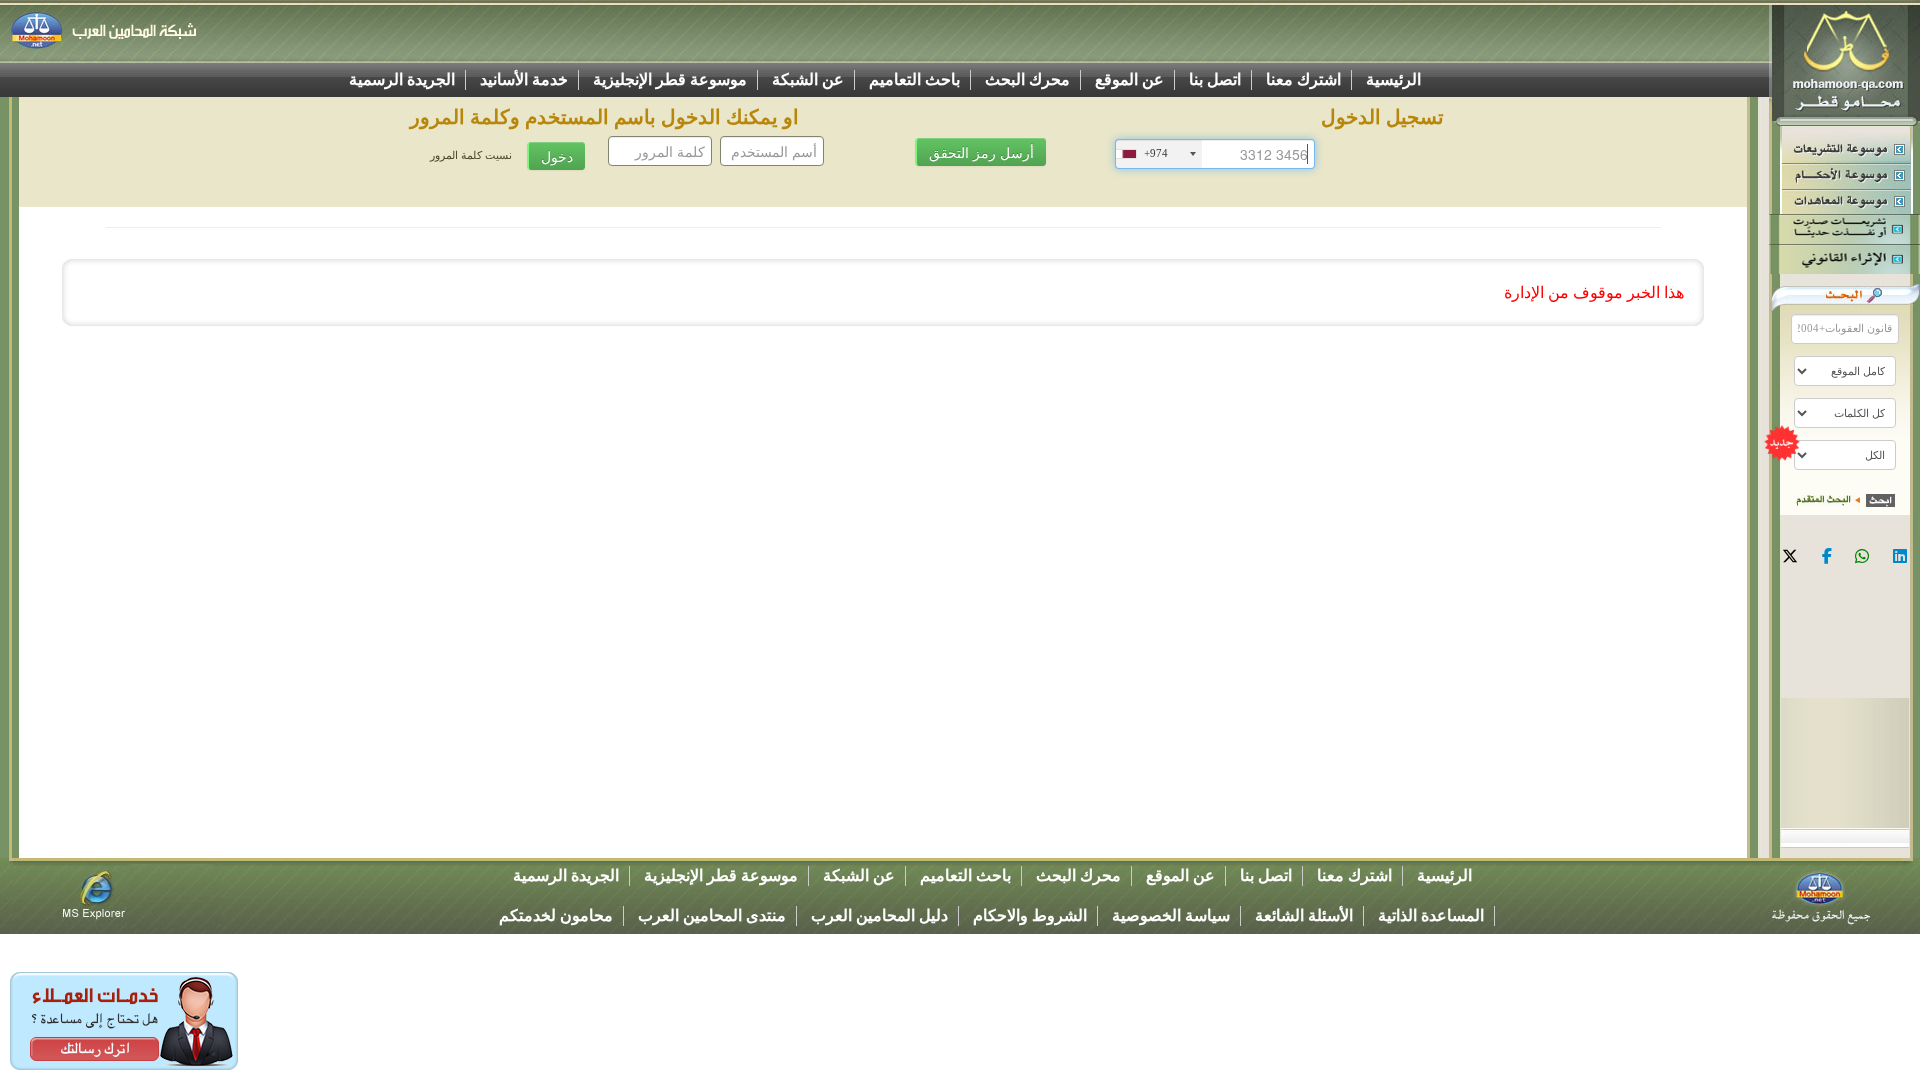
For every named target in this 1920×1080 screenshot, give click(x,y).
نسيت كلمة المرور (471, 155)
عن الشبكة (808, 79)
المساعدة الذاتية (1431, 915)
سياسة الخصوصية (1171, 915)
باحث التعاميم (914, 79)
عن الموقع (1129, 79)
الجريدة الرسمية (402, 79)
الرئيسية (1393, 79)
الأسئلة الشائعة (1304, 915)
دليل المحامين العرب (879, 915)
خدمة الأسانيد (524, 79)
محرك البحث (1027, 79)
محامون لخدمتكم (556, 915)
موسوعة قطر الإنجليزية (670, 79)
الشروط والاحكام (1030, 915)
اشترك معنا (1303, 79)
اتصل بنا (1215, 79)
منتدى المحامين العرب (712, 915)
